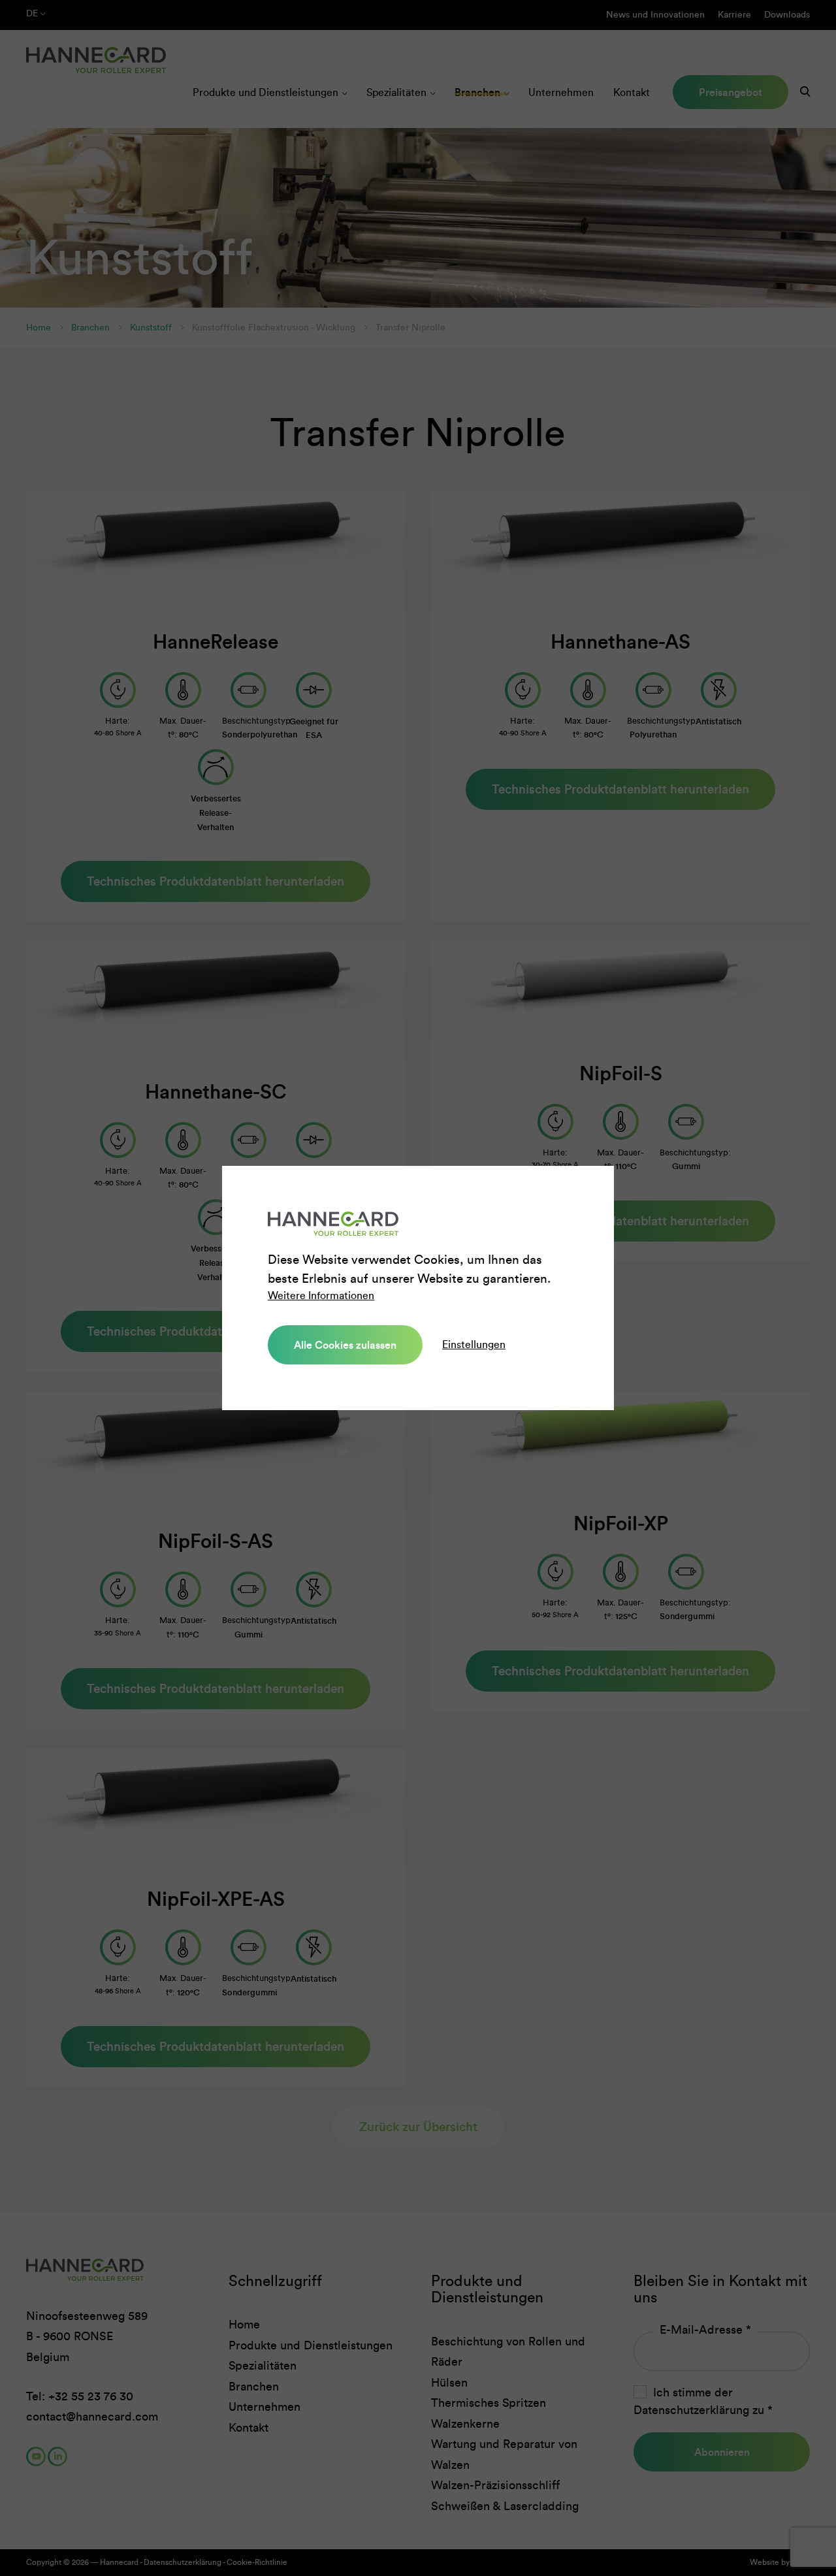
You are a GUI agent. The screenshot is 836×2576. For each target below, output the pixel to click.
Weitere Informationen (321, 1296)
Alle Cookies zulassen (345, 1345)
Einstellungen (474, 1344)
